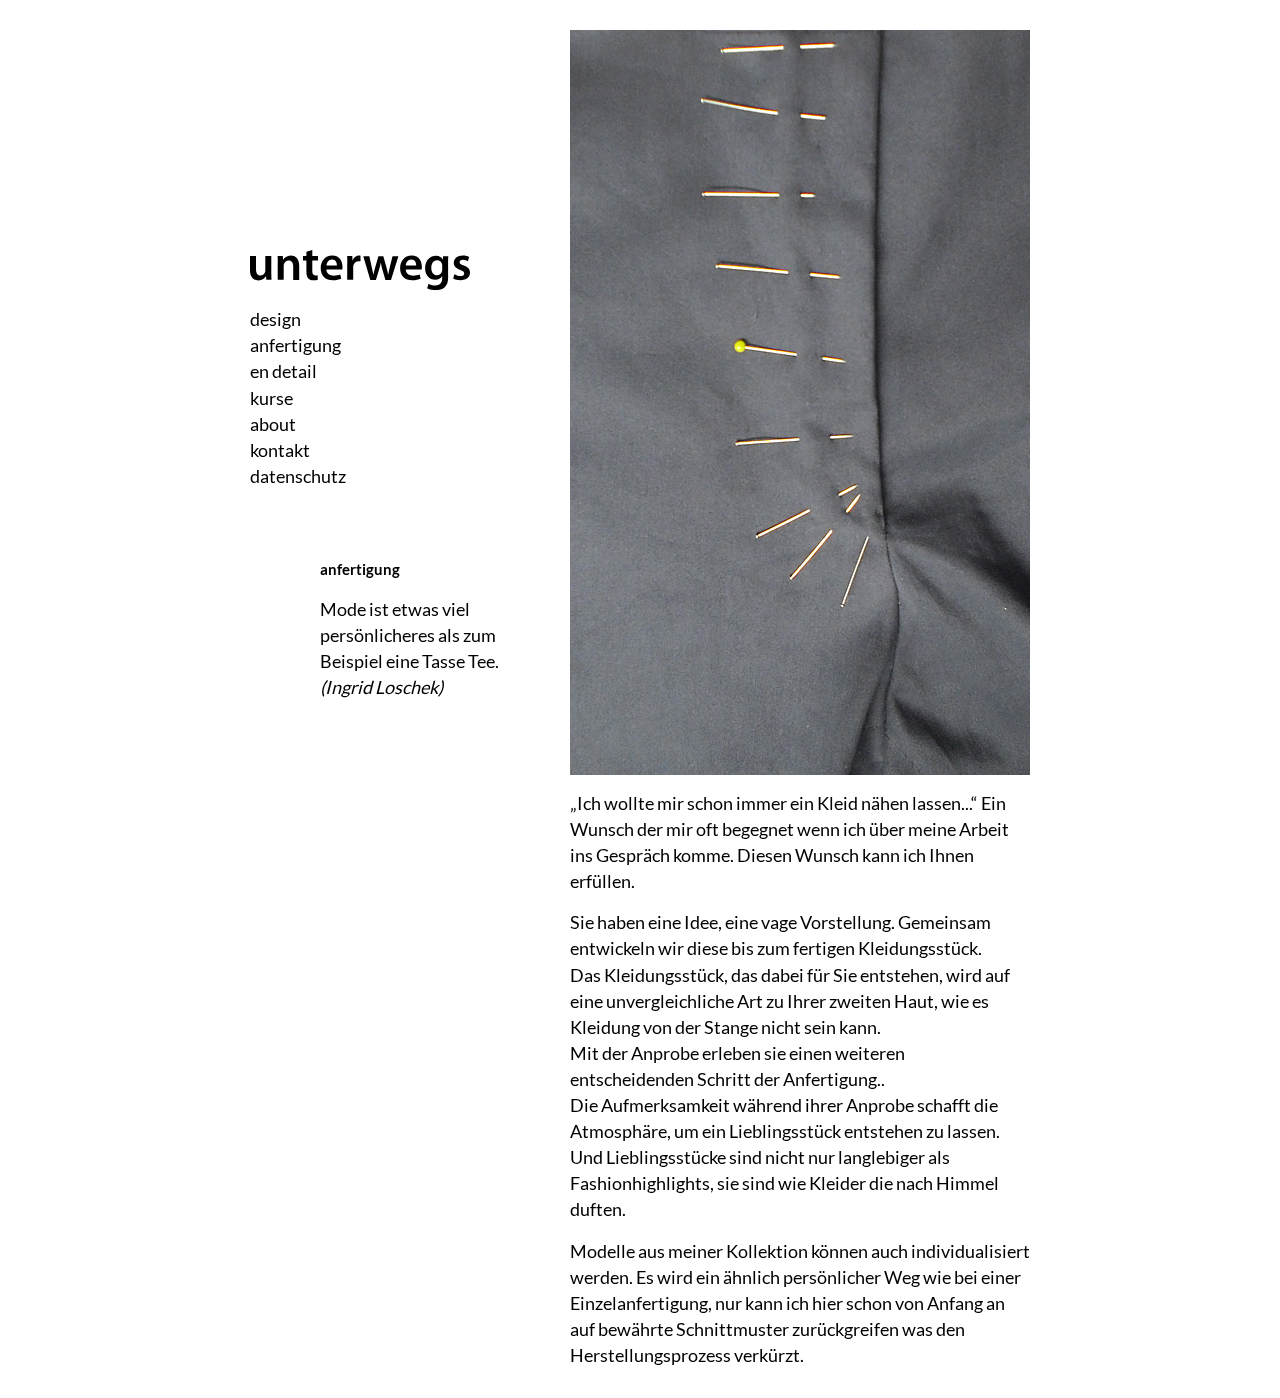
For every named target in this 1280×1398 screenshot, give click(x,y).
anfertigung (295, 345)
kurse (271, 398)
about (273, 424)
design (275, 319)
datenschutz (298, 476)
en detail (283, 371)
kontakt (280, 450)
